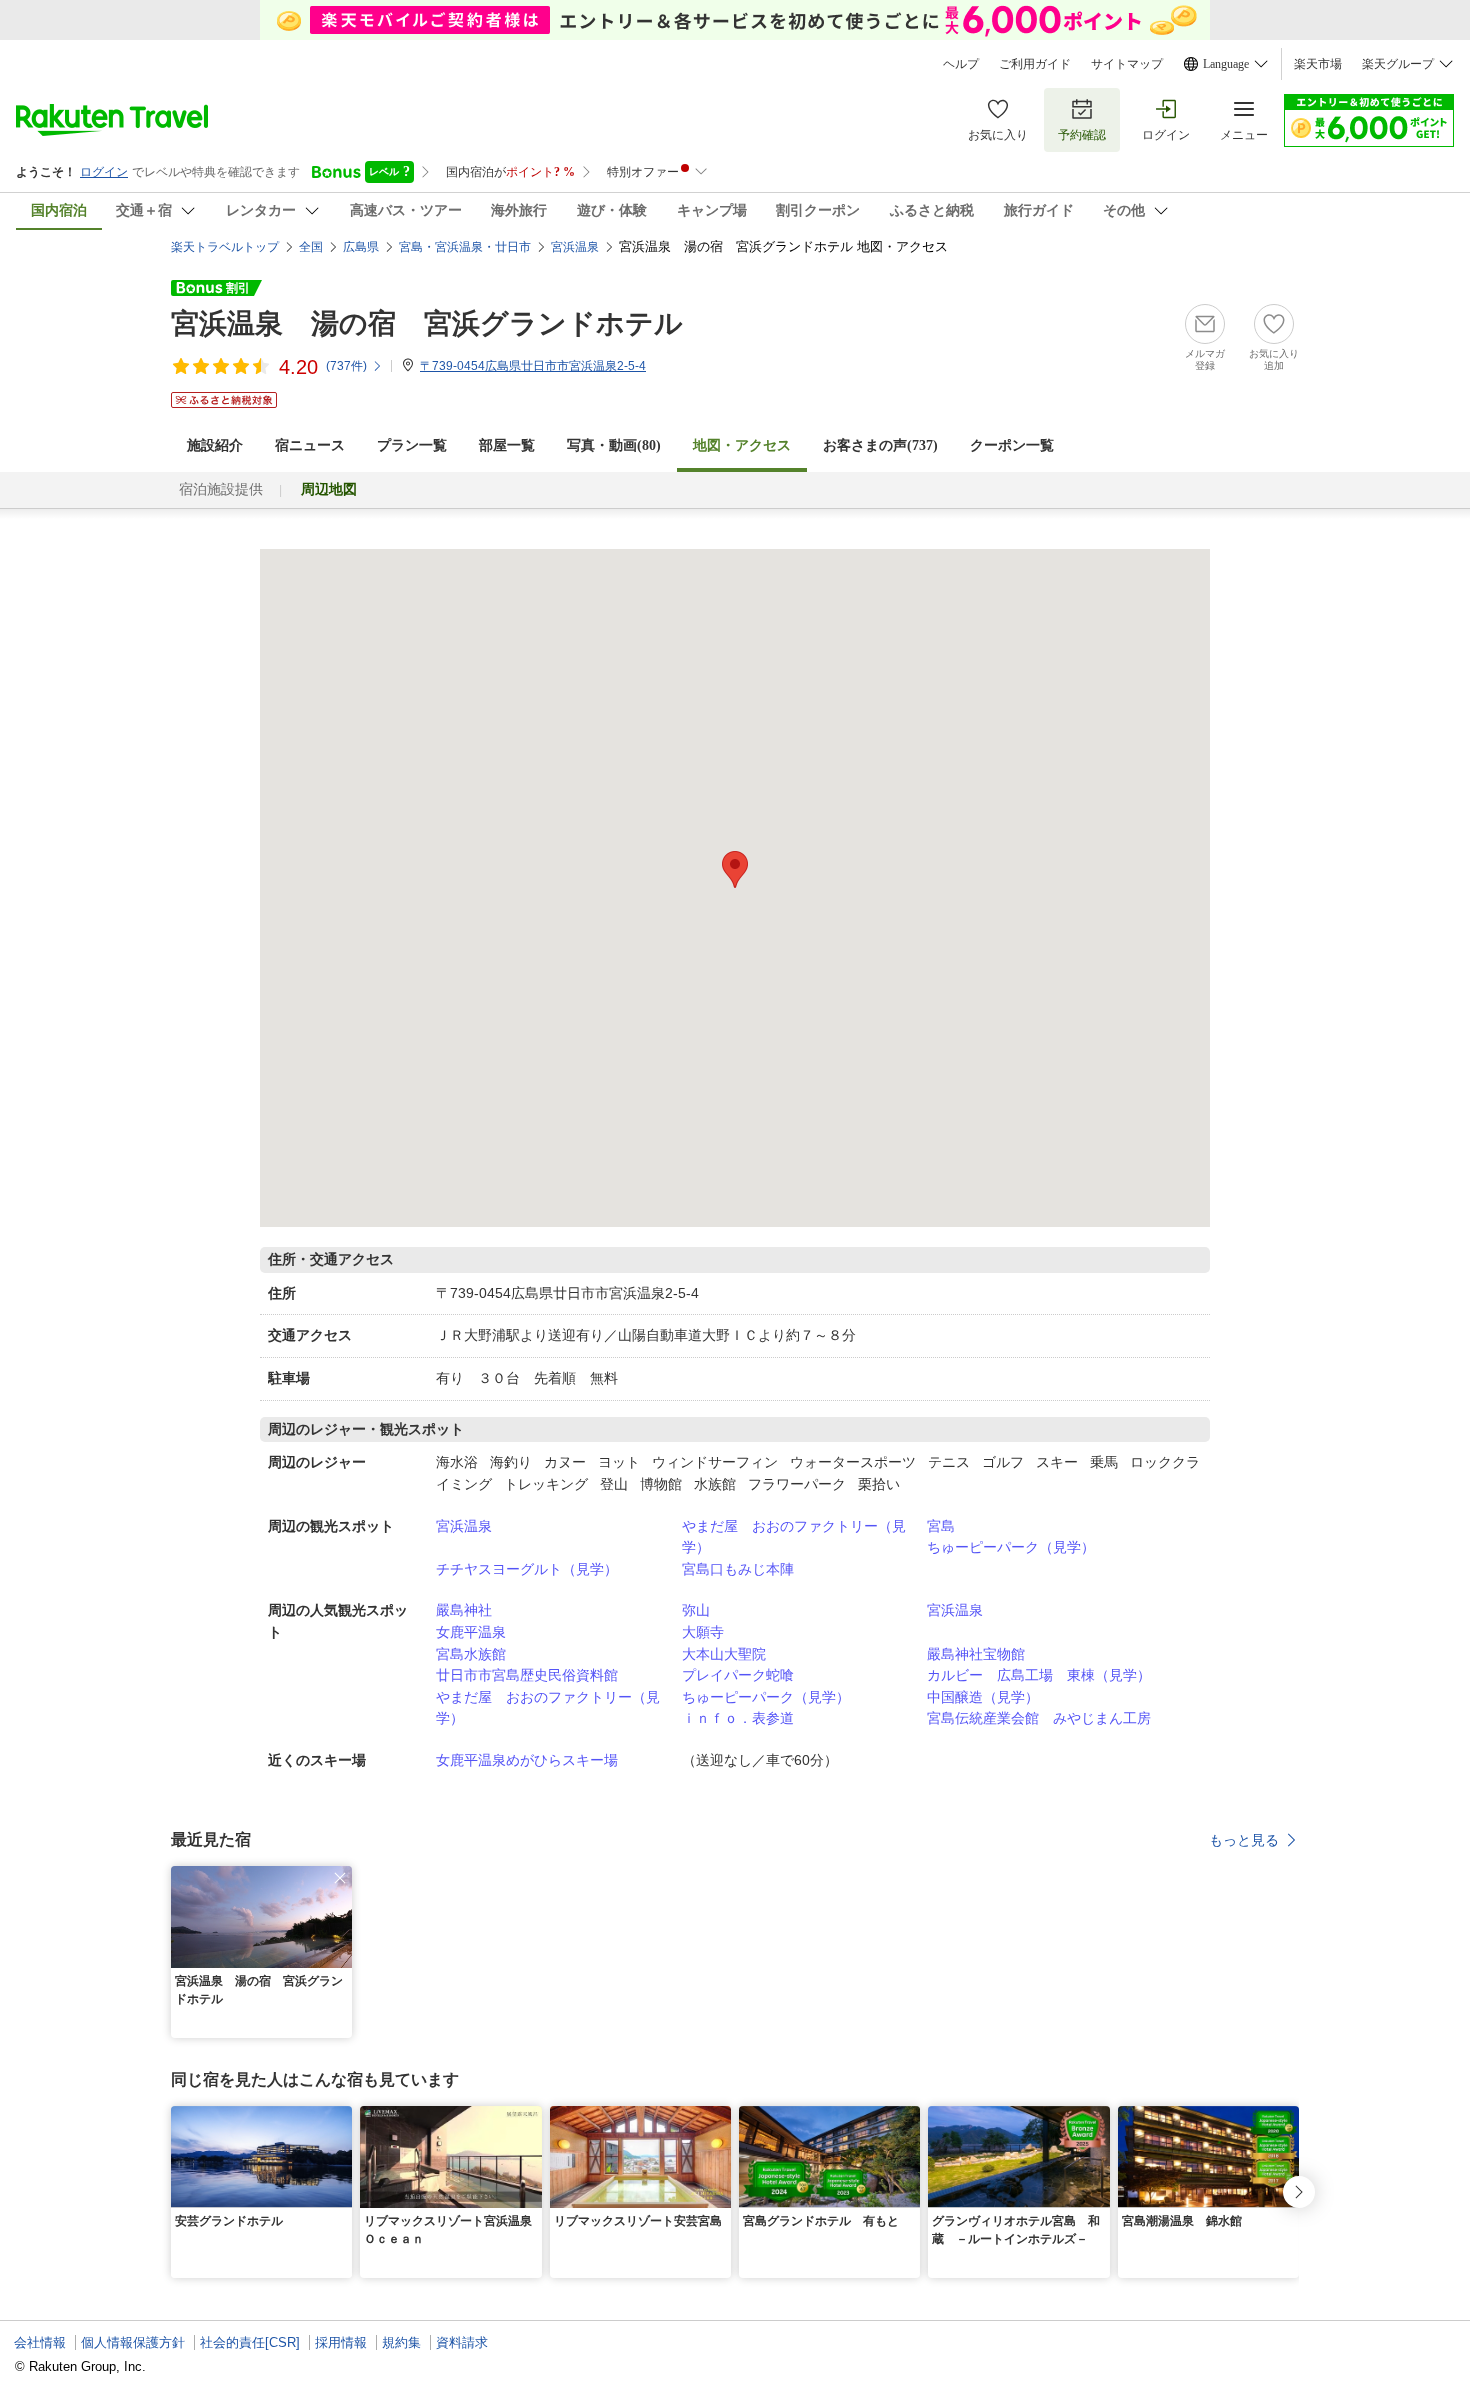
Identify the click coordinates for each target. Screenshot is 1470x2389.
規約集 (401, 2342)
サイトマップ (1127, 64)
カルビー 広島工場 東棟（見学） (1039, 1675)
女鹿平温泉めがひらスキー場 (527, 1760)
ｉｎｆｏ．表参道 (738, 1718)
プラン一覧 (412, 445)
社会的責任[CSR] (250, 2342)
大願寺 (703, 1632)
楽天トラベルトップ (225, 247)
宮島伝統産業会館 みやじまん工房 (1039, 1718)
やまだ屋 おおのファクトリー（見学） (794, 1537)
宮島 (941, 1526)
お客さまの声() (880, 445)
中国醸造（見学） (983, 1697)
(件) (346, 366)
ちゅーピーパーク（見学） (1011, 1547)
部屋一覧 (507, 445)
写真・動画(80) (614, 445)
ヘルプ (961, 64)
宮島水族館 (471, 1654)
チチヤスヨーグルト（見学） (527, 1569)
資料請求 (462, 2342)
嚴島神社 (464, 1610)
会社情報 (40, 2342)
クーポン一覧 (1012, 445)
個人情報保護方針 (133, 2342)
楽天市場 (1318, 64)
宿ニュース (310, 445)
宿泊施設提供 (221, 489)
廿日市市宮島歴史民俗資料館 (527, 1675)
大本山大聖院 (724, 1654)
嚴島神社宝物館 (976, 1654)
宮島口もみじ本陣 (738, 1569)
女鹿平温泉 (471, 1632)
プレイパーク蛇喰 (738, 1675)
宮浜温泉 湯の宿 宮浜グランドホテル (427, 323)
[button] (340, 1878)
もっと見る (1244, 1840)
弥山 (696, 1610)
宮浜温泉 (464, 1526)
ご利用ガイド (1035, 64)
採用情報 (341, 2342)
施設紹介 (215, 445)
